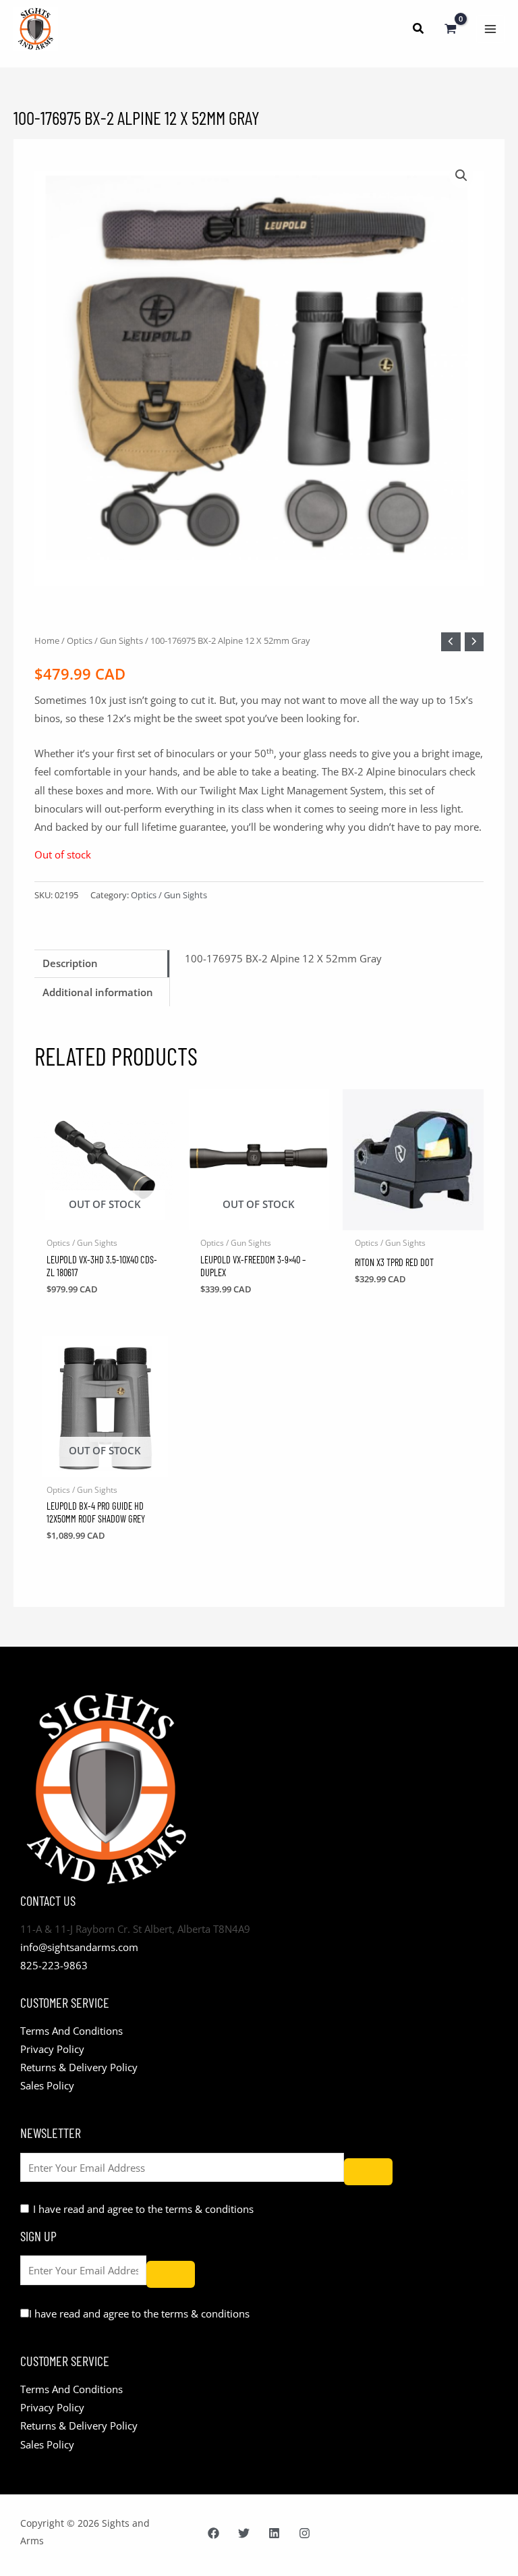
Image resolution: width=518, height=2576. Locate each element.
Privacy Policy (52, 2049)
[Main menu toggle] (490, 29)
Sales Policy (47, 2085)
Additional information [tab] (98, 992)
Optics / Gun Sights (105, 640)
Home (47, 640)
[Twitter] (244, 2533)
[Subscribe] (368, 2172)
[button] (419, 30)
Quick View (105, 1220)
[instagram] (305, 2533)
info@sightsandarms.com (79, 1947)
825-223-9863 (54, 1965)
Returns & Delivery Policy (79, 2067)
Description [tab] (70, 963)
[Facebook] (213, 2533)
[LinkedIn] (274, 2533)
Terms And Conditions (71, 2031)
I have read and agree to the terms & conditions (143, 2209)
